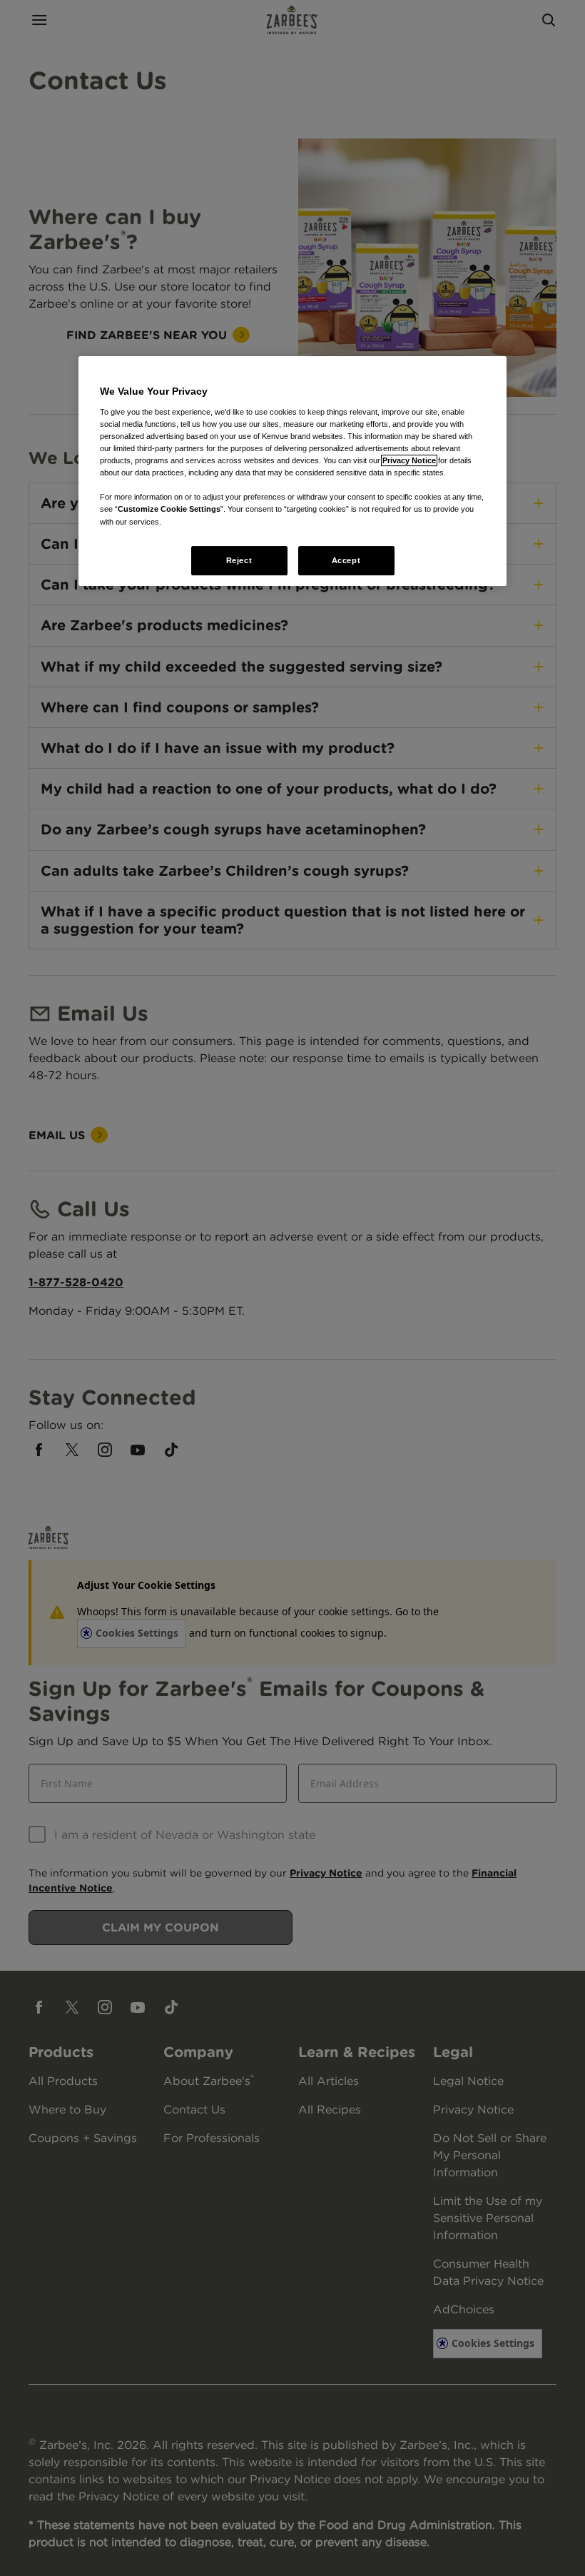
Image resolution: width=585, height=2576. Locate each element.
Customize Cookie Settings (169, 510)
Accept (346, 560)
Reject (239, 560)
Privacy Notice (409, 460)
